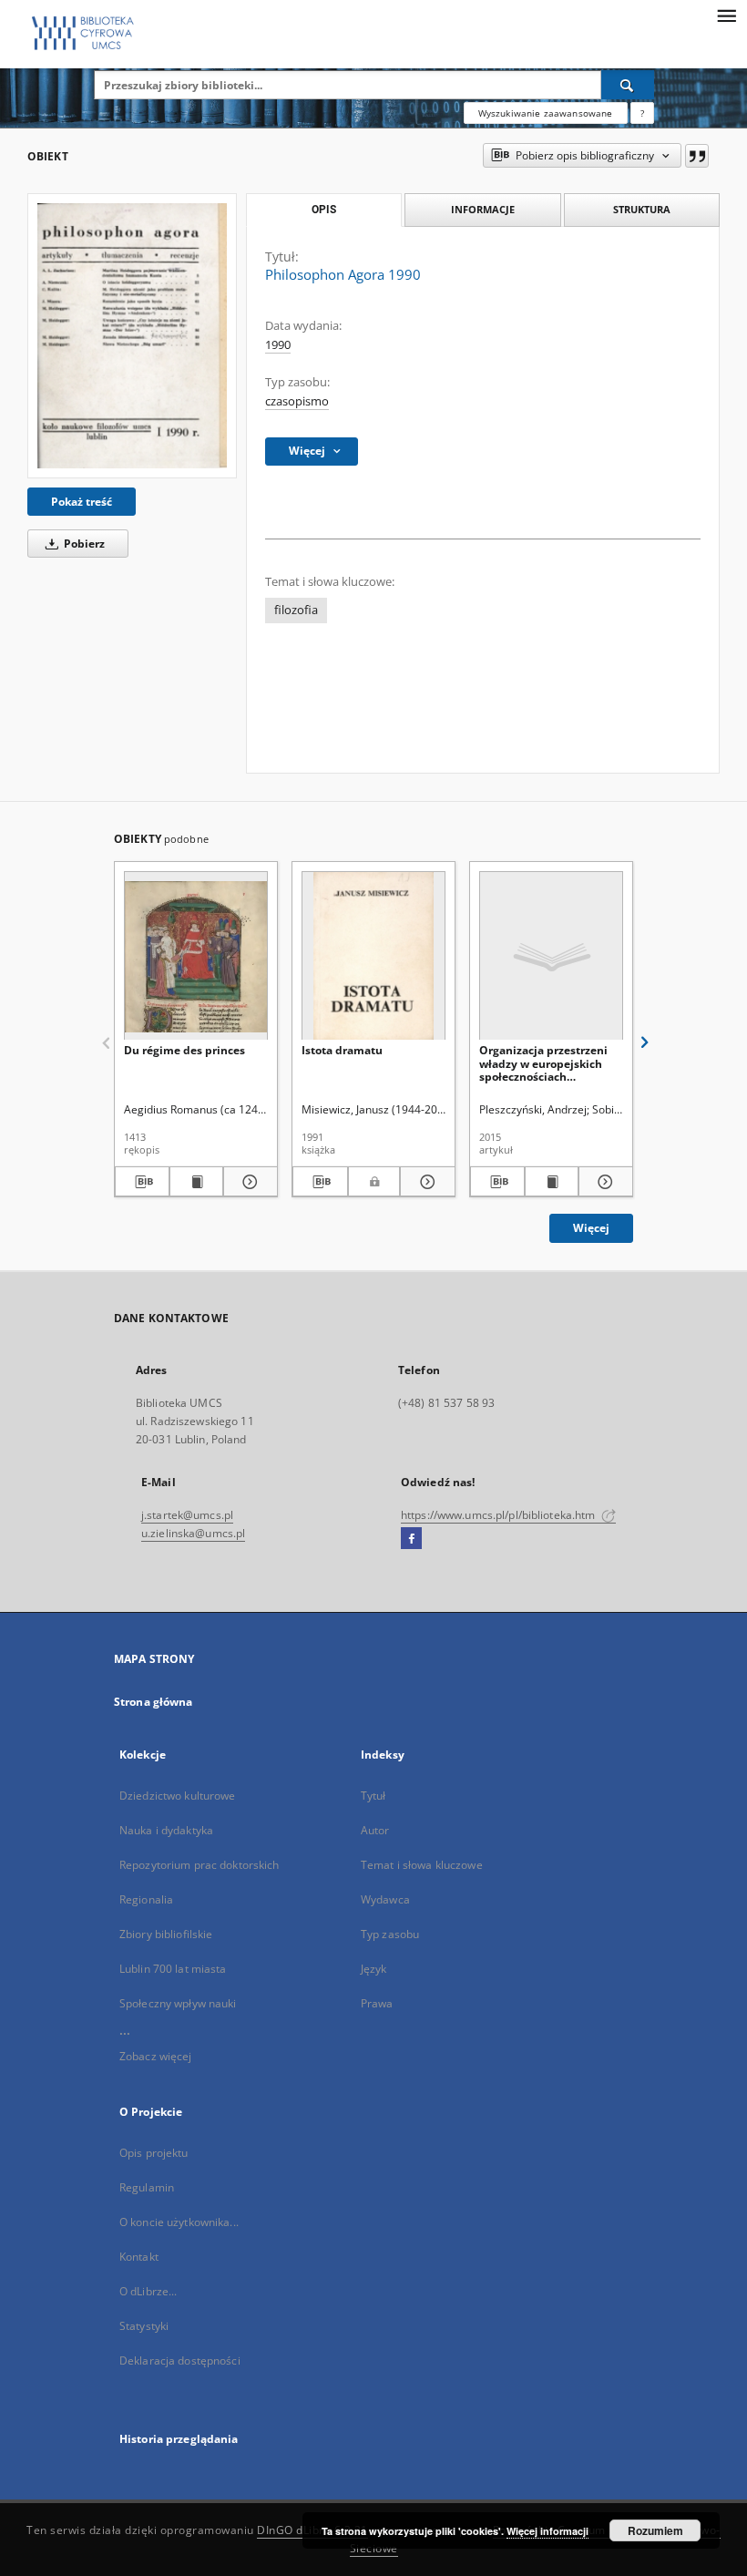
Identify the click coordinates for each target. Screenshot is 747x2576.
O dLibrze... (148, 2291)
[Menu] (726, 15)
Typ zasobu (390, 1934)
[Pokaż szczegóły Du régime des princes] (248, 1182)
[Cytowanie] (697, 156)
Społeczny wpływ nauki (178, 2003)
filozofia (296, 610)
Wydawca (385, 1899)
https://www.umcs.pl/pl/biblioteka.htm (500, 1515)
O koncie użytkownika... (179, 2222)
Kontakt (139, 2257)
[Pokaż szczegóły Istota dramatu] (425, 1182)
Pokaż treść (82, 502)
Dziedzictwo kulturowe (178, 1796)
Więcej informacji (547, 2531)
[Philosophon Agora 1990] (132, 335)
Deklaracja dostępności (180, 2360)
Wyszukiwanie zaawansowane (546, 113)
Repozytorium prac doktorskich (199, 1865)
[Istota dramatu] (373, 956)
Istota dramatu (342, 1050)
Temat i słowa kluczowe (422, 1865)
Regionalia (146, 1899)
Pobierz (83, 544)
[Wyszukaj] (628, 85)
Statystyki (144, 2326)
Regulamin (147, 2187)
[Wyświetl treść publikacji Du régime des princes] (197, 1182)
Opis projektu (154, 2153)
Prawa (377, 2003)
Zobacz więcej (156, 2056)
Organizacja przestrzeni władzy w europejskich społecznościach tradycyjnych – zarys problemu (543, 1063)
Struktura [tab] (642, 209)
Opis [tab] (324, 210)
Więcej (591, 1228)
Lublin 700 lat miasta (173, 1969)
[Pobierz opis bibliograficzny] (142, 1182)
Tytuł (373, 1796)
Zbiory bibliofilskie (166, 1934)
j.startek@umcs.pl (187, 1515)
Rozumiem (655, 2530)
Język (374, 1969)
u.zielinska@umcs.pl (193, 1533)
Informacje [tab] (483, 209)
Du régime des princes (184, 1050)
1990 (278, 345)
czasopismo (297, 401)
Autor (375, 1830)
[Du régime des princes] (196, 956)
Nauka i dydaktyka (166, 1830)
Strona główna (153, 1702)
